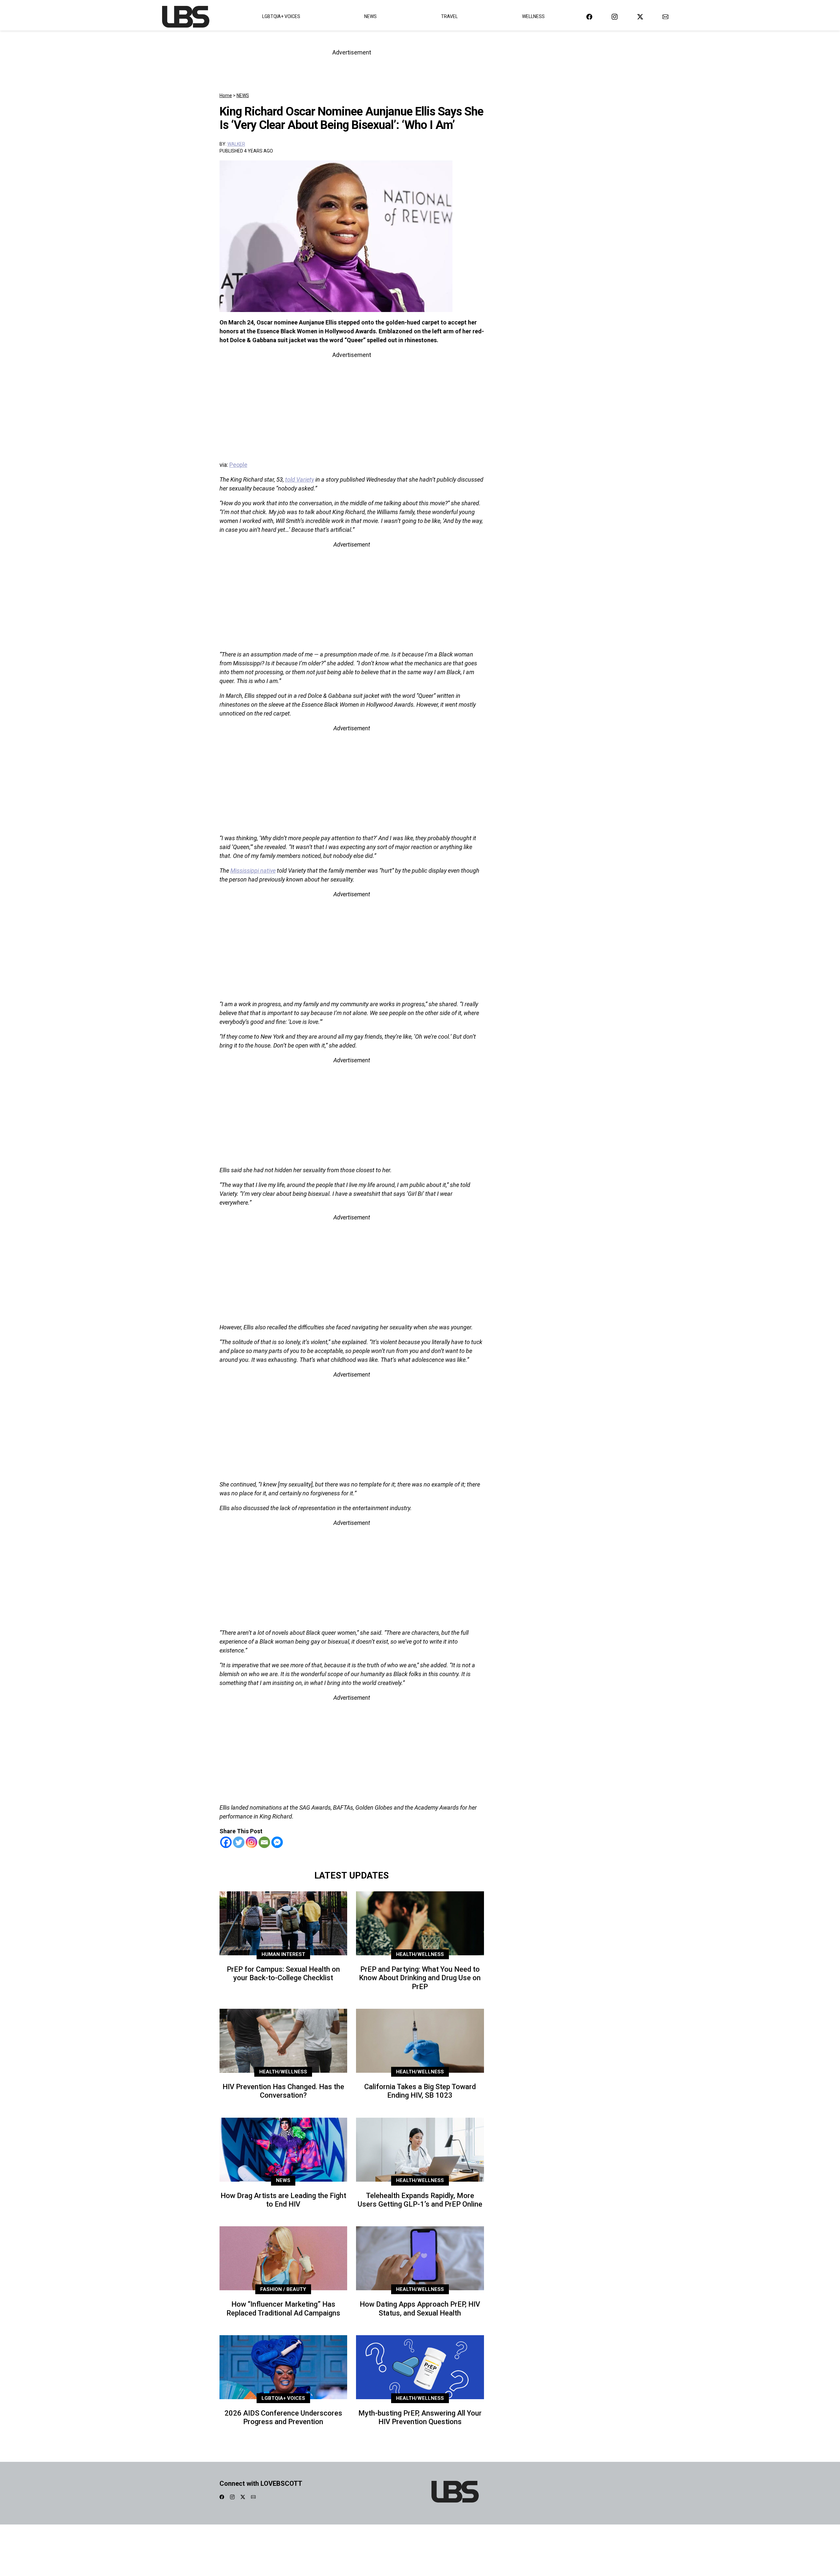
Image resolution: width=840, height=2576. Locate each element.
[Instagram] (252, 1842)
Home (226, 95)
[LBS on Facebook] (589, 17)
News (370, 16)
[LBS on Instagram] (615, 17)
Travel (449, 16)
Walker (236, 144)
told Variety (300, 479)
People (238, 465)
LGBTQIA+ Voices (281, 16)
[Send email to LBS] (665, 17)
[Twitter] (239, 1842)
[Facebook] (226, 1842)
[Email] (264, 1842)
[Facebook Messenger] (277, 1842)
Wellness (533, 16)
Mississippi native (253, 871)
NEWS (243, 95)
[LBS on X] (640, 17)
